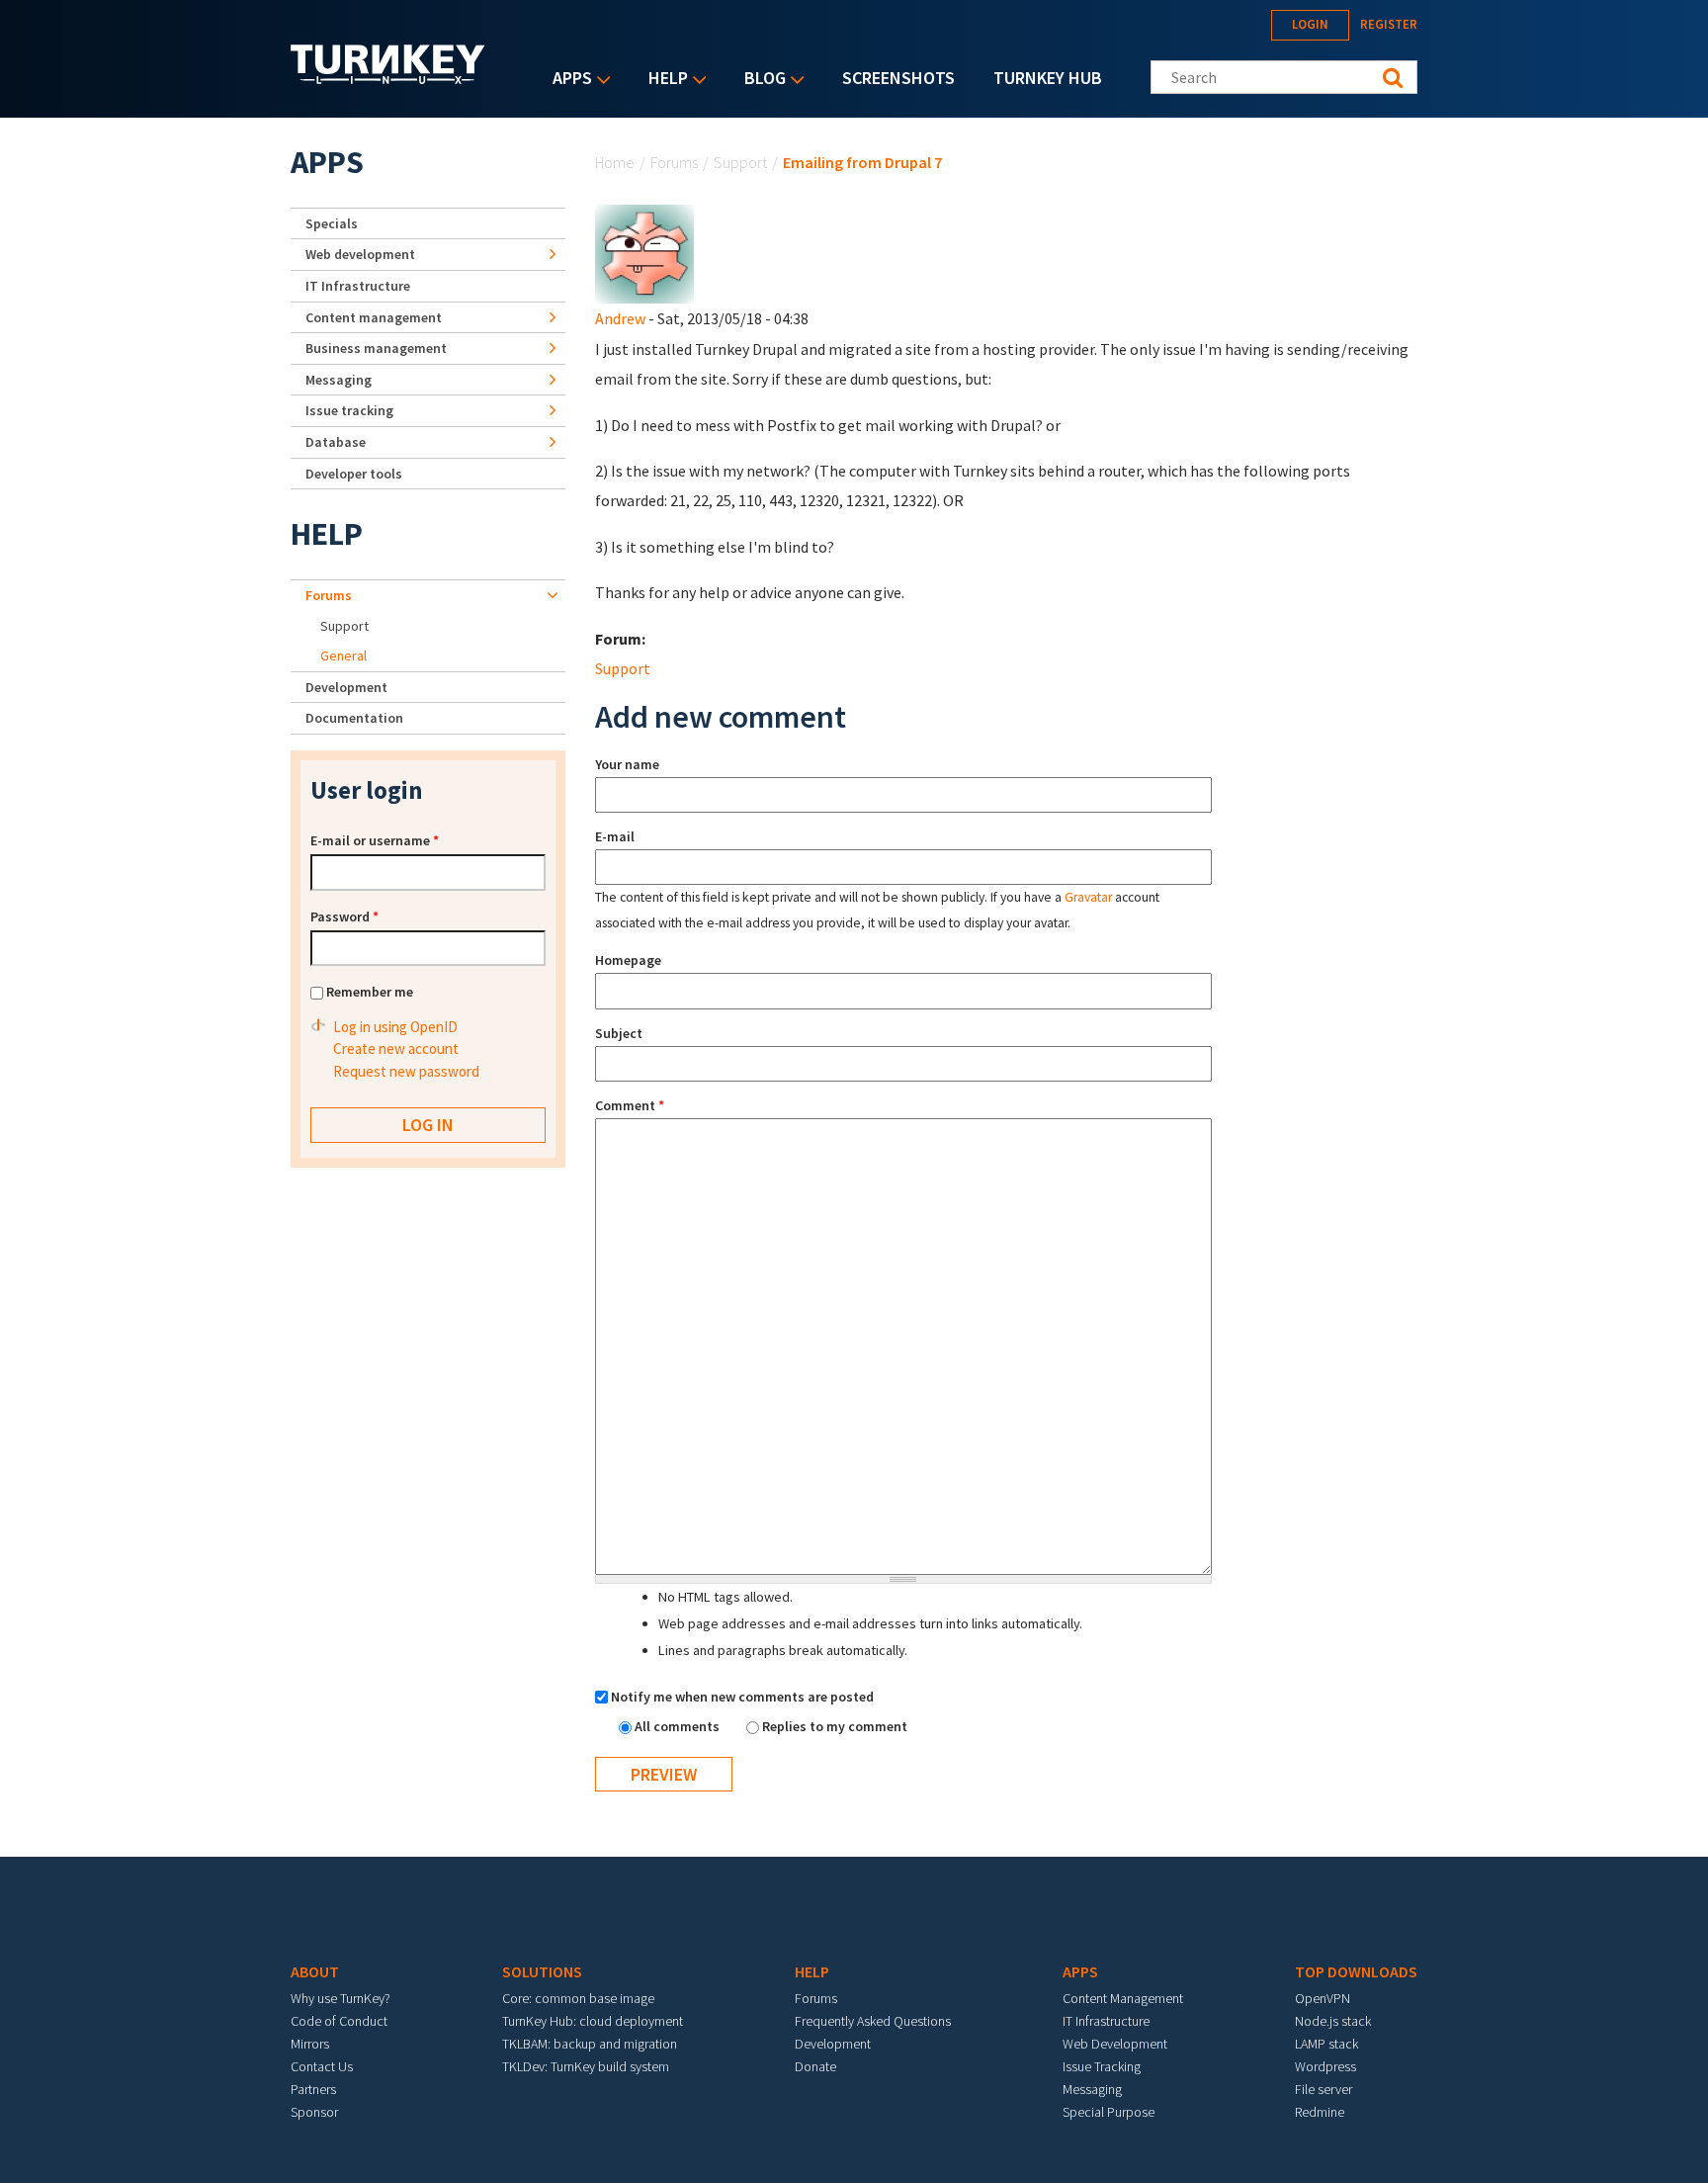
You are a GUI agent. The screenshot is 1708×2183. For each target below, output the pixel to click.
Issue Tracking (1102, 2066)
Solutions (542, 1971)
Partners (313, 2089)
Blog (760, 80)
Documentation (354, 718)
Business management (376, 348)
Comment (630, 1105)
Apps (567, 80)
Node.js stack (1333, 2021)
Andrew (620, 318)
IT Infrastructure (358, 286)
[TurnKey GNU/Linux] (388, 78)
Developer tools (354, 474)
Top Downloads (1356, 1971)
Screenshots (898, 78)
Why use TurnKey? (341, 1998)
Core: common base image (578, 1998)
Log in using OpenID (395, 1027)
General (343, 655)
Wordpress (1325, 2066)
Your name (627, 764)
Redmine (1320, 2112)
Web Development (1115, 2044)
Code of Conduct (339, 2021)
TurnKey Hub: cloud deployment (593, 2021)
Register (1389, 24)
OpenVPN (1323, 1998)
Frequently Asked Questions (873, 2021)
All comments (679, 1726)
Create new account (396, 1048)
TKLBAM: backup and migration (590, 2044)
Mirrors (310, 2044)
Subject (619, 1033)
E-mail (615, 836)
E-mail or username (375, 840)
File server (1324, 2089)
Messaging (339, 380)
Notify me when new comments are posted (742, 1697)
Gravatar (1088, 897)
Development (346, 687)
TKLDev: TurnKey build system (586, 2066)
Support (740, 162)
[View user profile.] (644, 252)
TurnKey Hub (1048, 78)
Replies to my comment (835, 1726)
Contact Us (322, 2066)
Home (615, 162)
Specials (332, 223)
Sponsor (314, 2112)
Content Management (1123, 1998)
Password (344, 917)
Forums (674, 162)
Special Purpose (1109, 2112)
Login (1310, 24)
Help (663, 80)
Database (336, 442)
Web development (360, 254)
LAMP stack (1326, 2044)
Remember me (370, 992)
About (315, 1971)
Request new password (406, 1071)
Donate (815, 2066)
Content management (374, 317)
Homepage (628, 960)
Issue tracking (349, 410)
